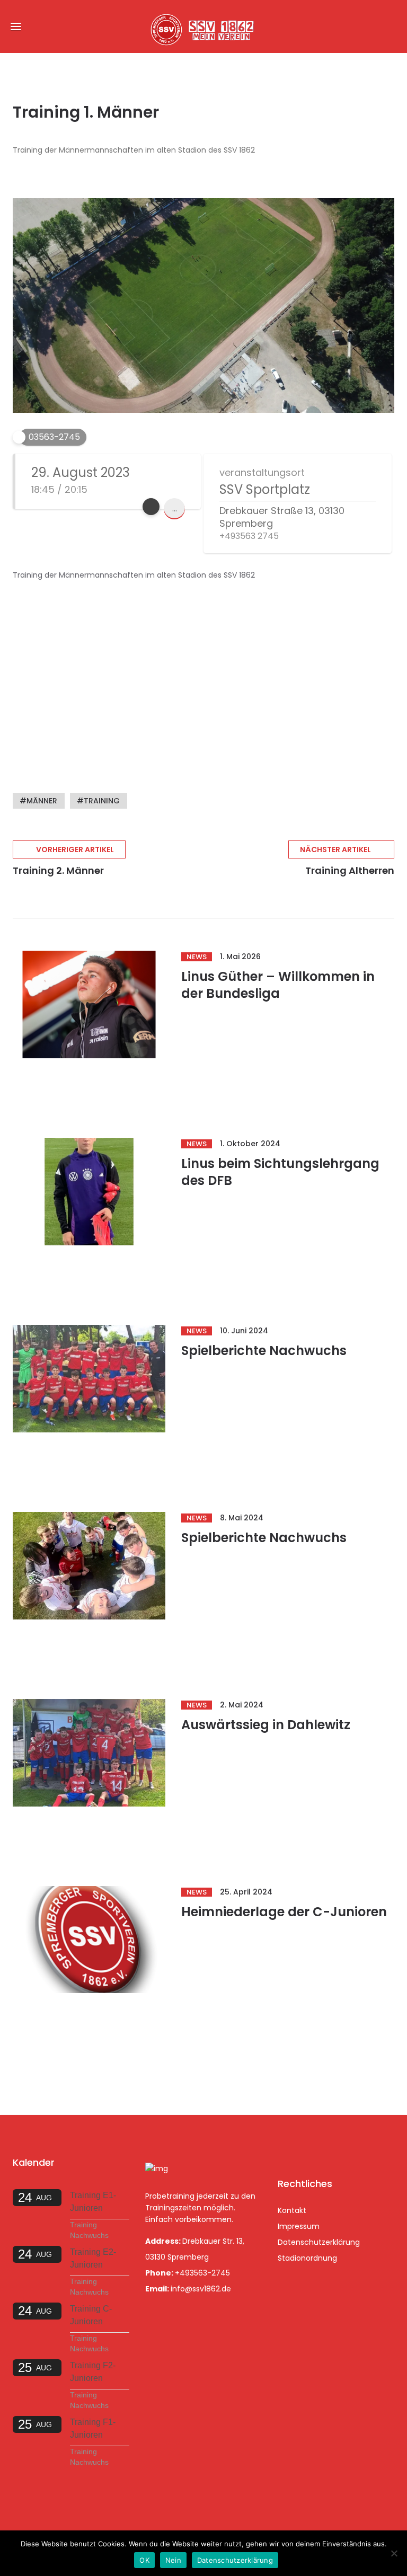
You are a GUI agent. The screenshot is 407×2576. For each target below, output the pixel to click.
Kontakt (292, 2210)
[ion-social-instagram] (316, 2147)
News (197, 957)
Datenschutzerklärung (319, 2242)
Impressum (299, 2226)
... (175, 508)
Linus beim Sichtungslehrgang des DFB (280, 1172)
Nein (173, 2560)
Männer (42, 801)
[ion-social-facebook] (288, 2147)
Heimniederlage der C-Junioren (284, 1912)
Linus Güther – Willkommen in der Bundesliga (278, 985)
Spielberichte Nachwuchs (264, 1351)
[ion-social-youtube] (343, 2147)
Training (102, 801)
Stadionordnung (307, 2258)
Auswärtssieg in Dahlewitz (266, 1725)
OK (144, 2560)
